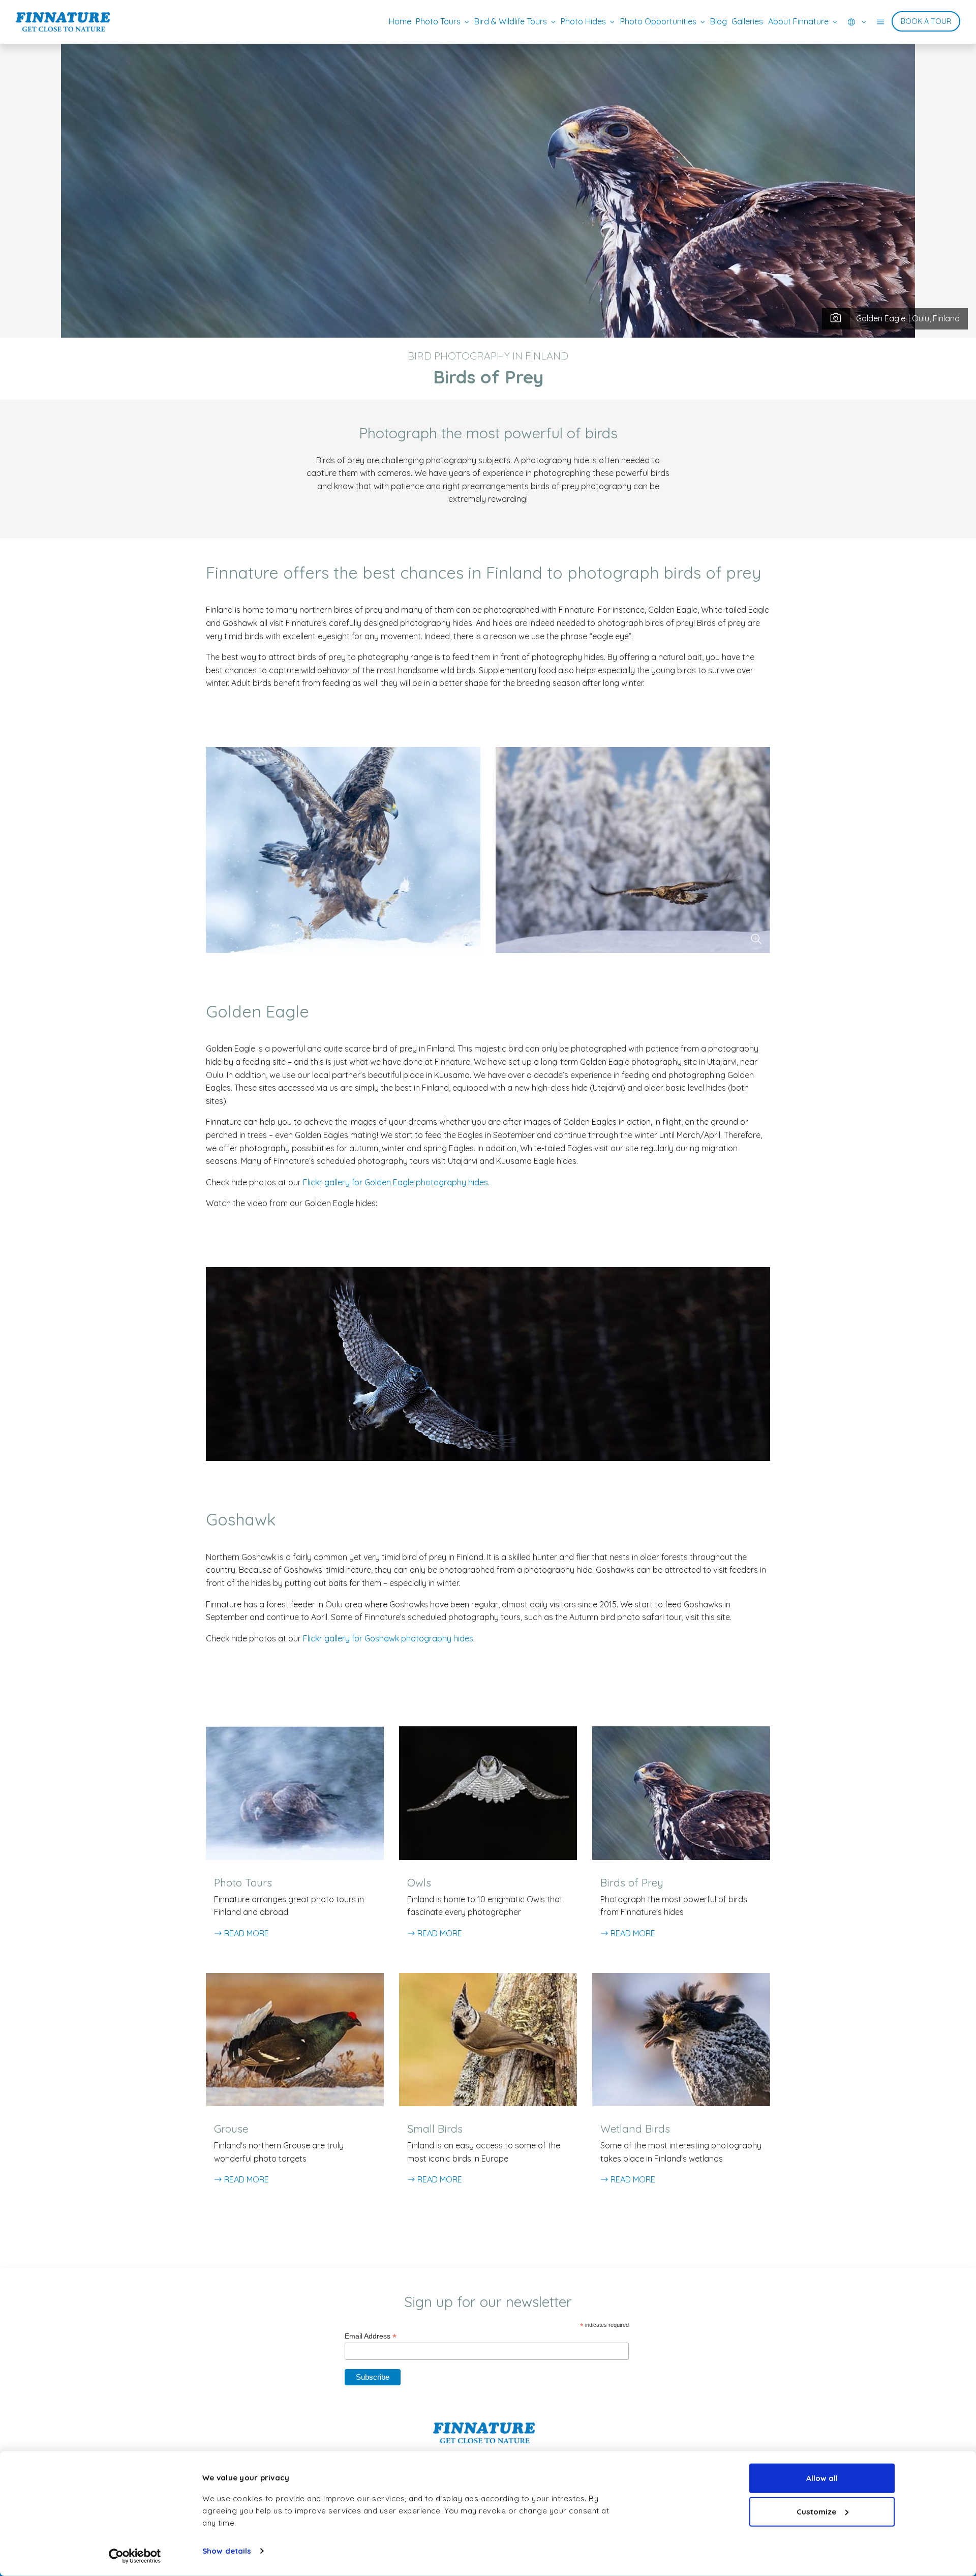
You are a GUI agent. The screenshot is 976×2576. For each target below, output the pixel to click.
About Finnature (798, 21)
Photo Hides (583, 21)
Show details (227, 2551)
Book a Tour (926, 21)
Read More (246, 1933)
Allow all (822, 2478)
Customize (816, 2511)
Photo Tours (438, 21)
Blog (719, 21)
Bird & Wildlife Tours (511, 21)
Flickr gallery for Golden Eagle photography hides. (396, 1182)
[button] (857, 22)
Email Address (371, 2336)
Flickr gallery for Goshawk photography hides (388, 1638)
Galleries (747, 21)
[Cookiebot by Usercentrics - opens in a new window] (135, 2556)
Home (400, 21)
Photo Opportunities (658, 21)
